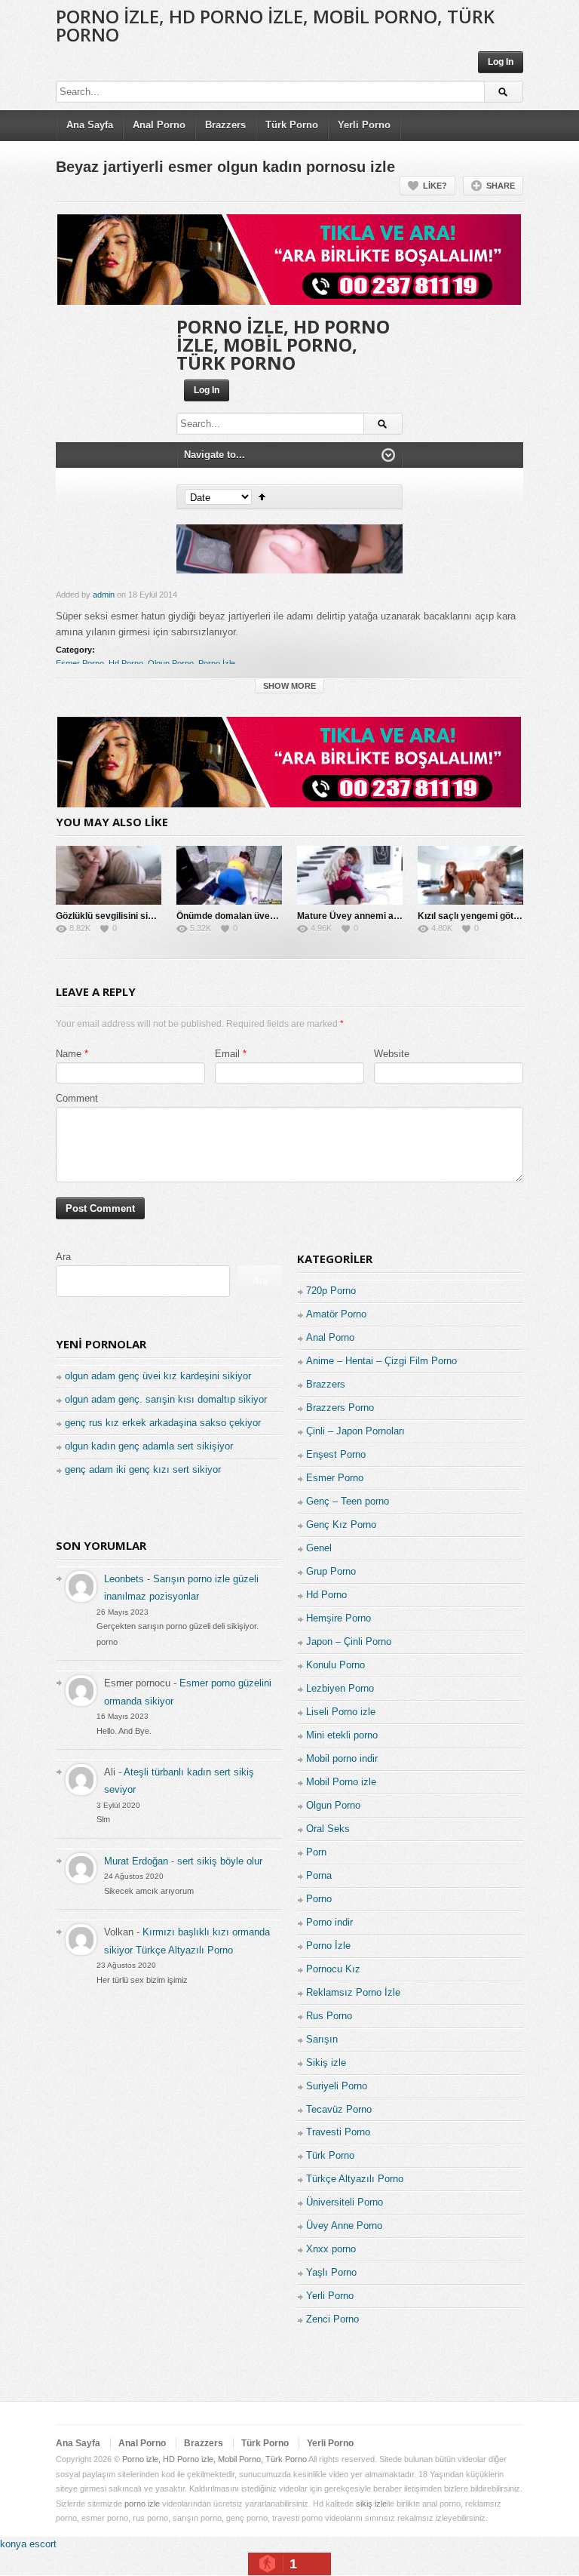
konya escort (28, 2544)
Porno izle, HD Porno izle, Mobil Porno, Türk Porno (275, 25)
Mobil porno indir (342, 1758)
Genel (319, 1548)
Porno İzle (217, 663)
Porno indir (329, 1922)
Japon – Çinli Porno (349, 1642)
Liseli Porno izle (341, 1712)
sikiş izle (371, 2504)
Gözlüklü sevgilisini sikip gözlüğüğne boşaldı (150, 916)
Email (227, 1054)
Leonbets (124, 1579)
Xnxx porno (331, 2249)
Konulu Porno (335, 1665)
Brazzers (225, 125)
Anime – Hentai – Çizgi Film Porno (381, 1361)
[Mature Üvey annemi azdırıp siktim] (350, 875)
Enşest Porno (336, 1454)
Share (501, 186)
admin (104, 595)
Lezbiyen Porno (340, 1688)
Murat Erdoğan (136, 1861)
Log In (501, 62)
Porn (316, 1852)
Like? (435, 186)
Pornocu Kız (333, 1969)
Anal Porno (159, 125)
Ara (63, 1257)
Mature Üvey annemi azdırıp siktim (371, 916)
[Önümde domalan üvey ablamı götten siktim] (229, 875)
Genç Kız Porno (341, 1525)
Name (69, 1054)
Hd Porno (126, 663)
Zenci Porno (332, 2319)
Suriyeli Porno (337, 2086)
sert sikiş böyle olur (220, 1861)
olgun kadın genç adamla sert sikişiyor (149, 1446)
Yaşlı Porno (331, 2272)
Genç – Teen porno (348, 1501)
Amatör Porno (336, 1314)
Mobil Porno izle (341, 1782)
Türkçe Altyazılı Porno (355, 2179)
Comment (77, 1098)
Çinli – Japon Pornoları (355, 1431)
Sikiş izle (326, 2063)
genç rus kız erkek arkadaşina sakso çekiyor (163, 1423)
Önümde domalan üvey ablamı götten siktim (270, 916)
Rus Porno (329, 2016)
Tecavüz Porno (339, 2109)
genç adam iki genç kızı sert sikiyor (143, 1469)
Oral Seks (328, 1829)
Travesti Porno (338, 2132)
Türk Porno (292, 125)
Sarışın (322, 2039)
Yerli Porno (364, 125)
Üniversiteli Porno (345, 2202)
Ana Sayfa (90, 125)
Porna (319, 1875)
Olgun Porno (171, 663)
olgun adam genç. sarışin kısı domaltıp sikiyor (166, 1399)
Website (392, 1054)
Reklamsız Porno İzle (353, 1992)
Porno (319, 1899)
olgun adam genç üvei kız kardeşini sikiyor (158, 1376)
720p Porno (331, 1291)
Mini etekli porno (342, 1735)
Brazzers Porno (340, 1408)
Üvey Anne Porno (344, 2226)
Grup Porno (331, 1571)
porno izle (142, 2504)
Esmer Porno (80, 663)
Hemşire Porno (339, 1618)
